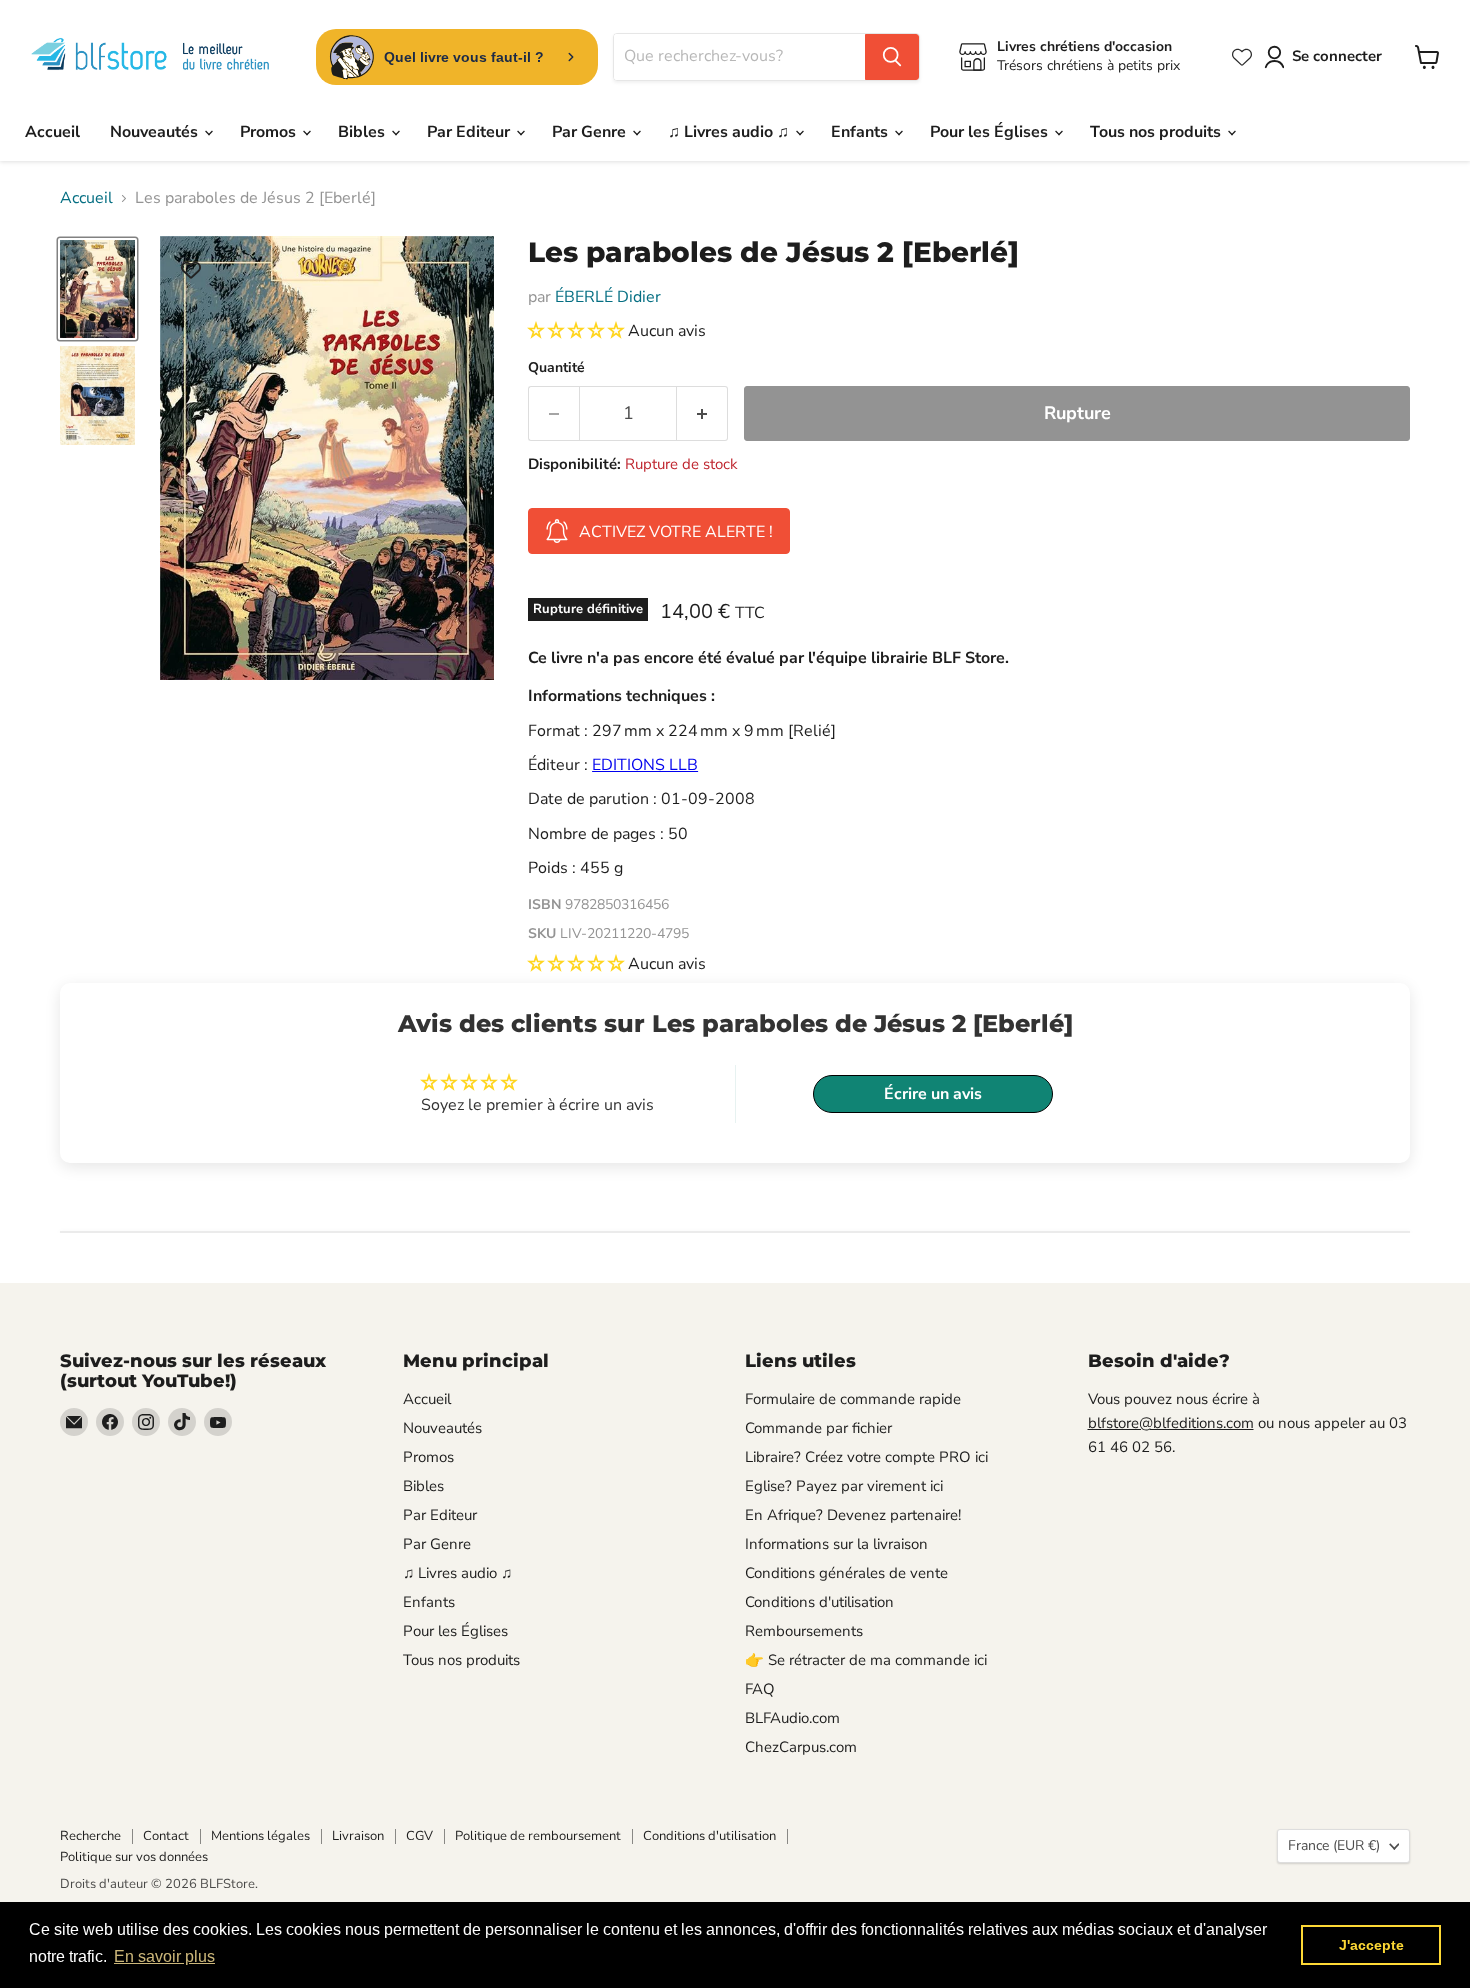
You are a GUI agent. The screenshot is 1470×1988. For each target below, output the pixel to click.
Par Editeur (470, 132)
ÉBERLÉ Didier (608, 297)
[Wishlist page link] (1242, 57)
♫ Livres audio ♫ (730, 132)
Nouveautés (156, 132)
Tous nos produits (1157, 132)
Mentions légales (260, 1836)
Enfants (861, 132)
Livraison (358, 1836)
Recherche (90, 1836)
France (1334, 1845)
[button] (578, 331)
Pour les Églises (991, 132)
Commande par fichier (818, 1428)
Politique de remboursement (538, 1836)
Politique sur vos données (134, 1857)
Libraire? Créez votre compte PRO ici (866, 1457)
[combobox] (739, 57)
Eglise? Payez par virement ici (844, 1486)
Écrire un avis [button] (933, 1094)
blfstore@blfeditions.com (1171, 1423)
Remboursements (804, 1631)
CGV (419, 1836)
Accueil (52, 132)
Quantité (556, 368)
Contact (166, 1836)
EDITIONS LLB (645, 765)
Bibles (363, 132)
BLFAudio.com (792, 1718)
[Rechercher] (892, 57)
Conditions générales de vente (846, 1573)
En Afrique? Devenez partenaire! (853, 1515)
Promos (270, 132)
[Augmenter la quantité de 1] (702, 413)
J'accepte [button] (1371, 1945)
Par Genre (591, 132)
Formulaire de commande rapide (853, 1399)
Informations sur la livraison (836, 1544)
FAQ (760, 1689)
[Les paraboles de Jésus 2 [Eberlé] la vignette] (97, 289)
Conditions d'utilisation (819, 1602)
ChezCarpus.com (801, 1747)
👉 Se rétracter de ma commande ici (866, 1660)
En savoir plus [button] (164, 1956)
